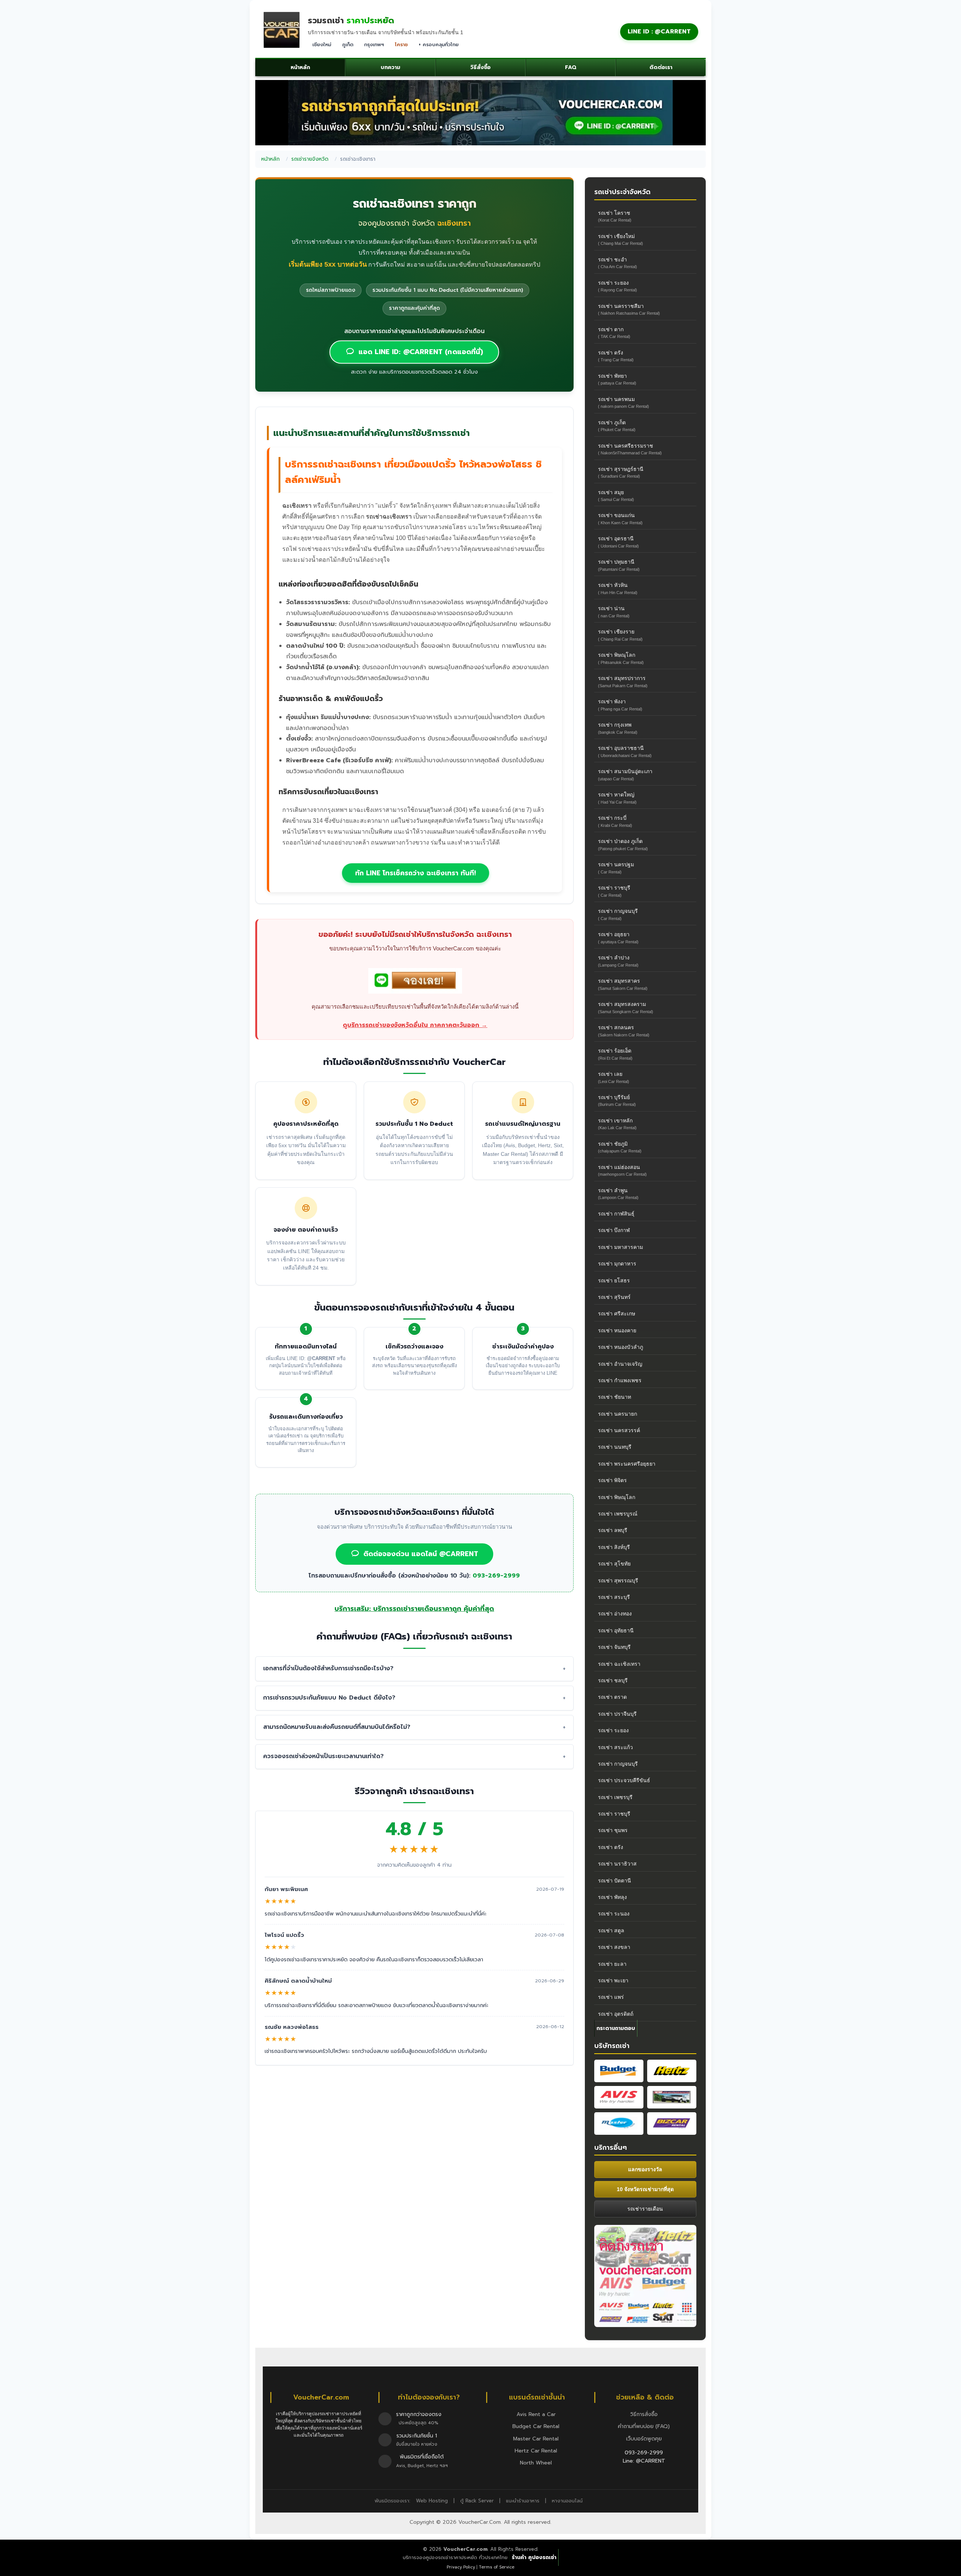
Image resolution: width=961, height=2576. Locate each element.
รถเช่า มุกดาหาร (617, 1264)
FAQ (571, 67)
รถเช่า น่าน (614, 612)
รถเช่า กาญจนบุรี (618, 914)
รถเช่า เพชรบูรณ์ (618, 1514)
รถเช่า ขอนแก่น (620, 518)
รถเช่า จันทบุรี (614, 1647)
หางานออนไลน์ (567, 2501)
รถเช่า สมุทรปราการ (623, 681)
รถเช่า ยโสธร (614, 1280)
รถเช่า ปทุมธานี (619, 565)
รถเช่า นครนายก (618, 1414)
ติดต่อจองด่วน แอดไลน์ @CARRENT (421, 1554)
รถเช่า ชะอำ (618, 263)
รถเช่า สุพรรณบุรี (618, 1581)
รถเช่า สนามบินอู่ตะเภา (625, 774)
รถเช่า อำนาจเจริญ (620, 1364)
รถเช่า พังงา (620, 705)
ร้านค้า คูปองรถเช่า (534, 2557)
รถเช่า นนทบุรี (615, 1447)
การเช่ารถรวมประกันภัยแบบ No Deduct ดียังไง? (329, 1698)
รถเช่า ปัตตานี (615, 1881)
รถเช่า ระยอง (618, 286)
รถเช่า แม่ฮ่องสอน (622, 1170)
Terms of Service (496, 2567)
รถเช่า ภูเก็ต (617, 426)
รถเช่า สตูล (611, 1930)
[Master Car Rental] (619, 2124)
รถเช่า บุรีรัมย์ (617, 1100)
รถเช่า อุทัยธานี (616, 1630)
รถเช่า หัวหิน (618, 588)
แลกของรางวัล (645, 2169)
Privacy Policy (461, 2567)
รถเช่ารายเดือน (645, 2209)
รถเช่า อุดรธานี (618, 542)
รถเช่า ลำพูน (618, 1194)
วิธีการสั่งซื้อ (644, 2414)
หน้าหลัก (300, 67)
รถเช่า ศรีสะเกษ (617, 1314)
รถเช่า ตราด (612, 1697)
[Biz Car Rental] (672, 2124)
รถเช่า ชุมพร (613, 1830)
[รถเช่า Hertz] (672, 2071)
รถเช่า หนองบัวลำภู (621, 1347)
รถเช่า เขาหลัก (617, 1124)
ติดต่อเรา (661, 67)
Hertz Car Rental (536, 2451)
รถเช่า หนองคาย (617, 1330)
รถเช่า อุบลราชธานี (625, 751)
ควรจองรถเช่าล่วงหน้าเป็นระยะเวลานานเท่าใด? (323, 1756)
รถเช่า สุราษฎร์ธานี (621, 472)
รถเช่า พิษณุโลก (621, 658)
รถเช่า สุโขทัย (614, 1564)
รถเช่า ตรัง (616, 356)
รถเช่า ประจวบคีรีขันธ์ (624, 1780)
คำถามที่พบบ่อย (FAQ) (644, 2426)
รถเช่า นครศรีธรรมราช (630, 449)
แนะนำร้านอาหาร (523, 2501)
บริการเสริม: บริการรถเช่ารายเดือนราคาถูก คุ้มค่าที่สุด (414, 1609)
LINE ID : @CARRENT (659, 32)
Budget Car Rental (536, 2426)
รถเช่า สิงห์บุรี (614, 1547)
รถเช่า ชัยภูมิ (620, 1147)
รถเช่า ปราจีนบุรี (617, 1714)
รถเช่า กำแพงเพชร (620, 1380)
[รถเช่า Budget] (619, 2071)
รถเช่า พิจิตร (612, 1480)
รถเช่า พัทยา (617, 379)
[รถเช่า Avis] (619, 2097)
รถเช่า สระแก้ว (615, 1747)
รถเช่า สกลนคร (624, 1031)
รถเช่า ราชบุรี (614, 891)
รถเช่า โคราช (615, 216)
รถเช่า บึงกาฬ (614, 1230)
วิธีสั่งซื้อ (480, 67)
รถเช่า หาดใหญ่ (617, 798)
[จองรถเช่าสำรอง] (415, 983)
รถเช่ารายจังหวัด (310, 159)
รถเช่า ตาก (614, 333)
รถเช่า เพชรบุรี (615, 1797)
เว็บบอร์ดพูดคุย (644, 2439)
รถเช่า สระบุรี (614, 1597)
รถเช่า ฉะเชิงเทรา (619, 1664)
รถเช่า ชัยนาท (615, 1397)
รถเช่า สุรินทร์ (614, 1297)
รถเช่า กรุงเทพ (618, 728)
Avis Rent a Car (536, 2414)
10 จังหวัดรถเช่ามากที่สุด (645, 2189)
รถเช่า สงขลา (614, 1947)
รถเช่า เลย (614, 1077)
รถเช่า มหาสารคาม (621, 1247)
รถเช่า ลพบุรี (613, 1530)
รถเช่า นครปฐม (616, 868)
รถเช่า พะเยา (613, 1980)
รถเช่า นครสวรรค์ (619, 1430)
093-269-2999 (496, 1576)
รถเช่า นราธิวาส (617, 1864)
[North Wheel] (672, 2097)
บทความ (390, 67)
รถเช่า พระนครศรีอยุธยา (627, 1464)
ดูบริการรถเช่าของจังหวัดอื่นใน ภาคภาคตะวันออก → (415, 1025)
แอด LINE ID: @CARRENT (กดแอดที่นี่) (421, 352)
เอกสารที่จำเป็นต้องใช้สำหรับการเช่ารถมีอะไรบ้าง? (328, 1668)
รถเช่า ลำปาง (618, 961)
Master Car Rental (536, 2439)
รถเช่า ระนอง (614, 1914)
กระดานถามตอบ (616, 2028)
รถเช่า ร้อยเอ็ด (615, 1054)
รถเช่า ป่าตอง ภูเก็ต (623, 844)
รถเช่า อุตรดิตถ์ (616, 2014)
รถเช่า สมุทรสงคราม (626, 1007)
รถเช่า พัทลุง (612, 1897)
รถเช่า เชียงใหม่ (621, 239)
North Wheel (536, 2463)
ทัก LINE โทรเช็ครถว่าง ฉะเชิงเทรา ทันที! (416, 873)
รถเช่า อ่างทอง (615, 1614)
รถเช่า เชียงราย (620, 635)
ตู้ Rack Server (477, 2501)
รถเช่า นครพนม (624, 402)
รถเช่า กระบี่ (615, 821)
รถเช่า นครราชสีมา (629, 309)
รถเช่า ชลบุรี (613, 1680)
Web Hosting (432, 2501)
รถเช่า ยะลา (612, 1964)
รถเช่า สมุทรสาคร (623, 984)
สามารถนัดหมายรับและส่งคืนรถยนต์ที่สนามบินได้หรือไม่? (337, 1727)
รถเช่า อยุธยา (618, 937)
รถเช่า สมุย (616, 495)
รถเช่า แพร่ (611, 1997)
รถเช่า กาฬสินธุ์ (616, 1214)
